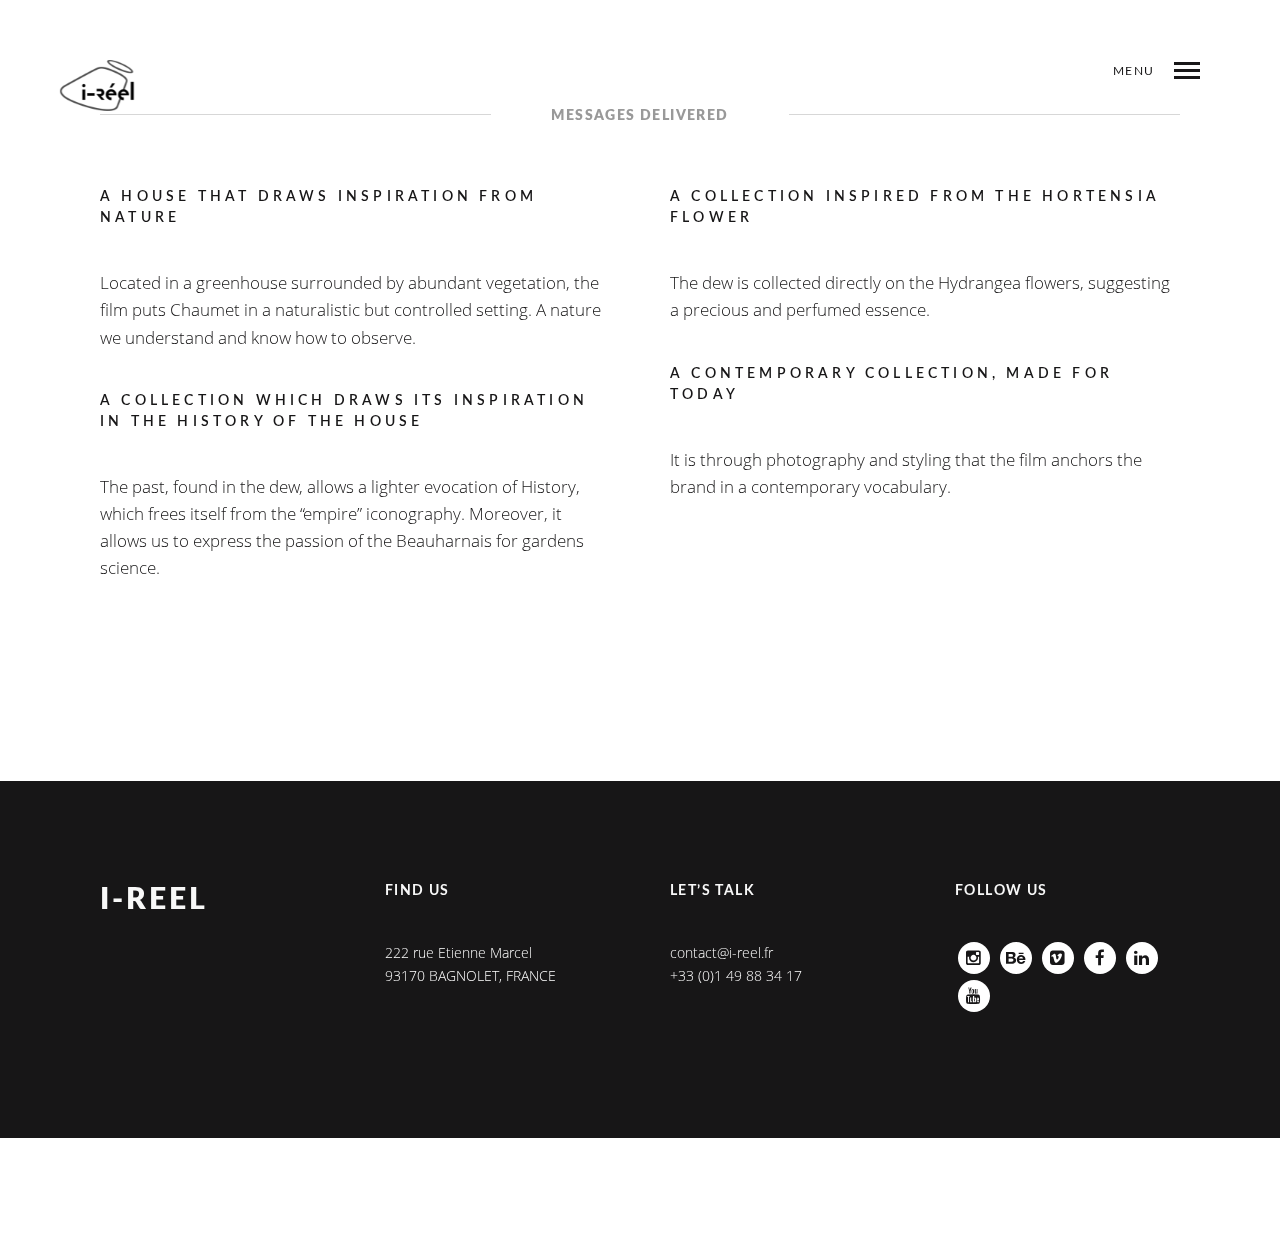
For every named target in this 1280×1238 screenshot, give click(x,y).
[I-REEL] (98, 85)
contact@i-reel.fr (721, 952)
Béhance (1016, 952)
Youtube (974, 990)
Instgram (974, 952)
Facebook (1100, 952)
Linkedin (1142, 952)
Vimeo (1058, 952)
